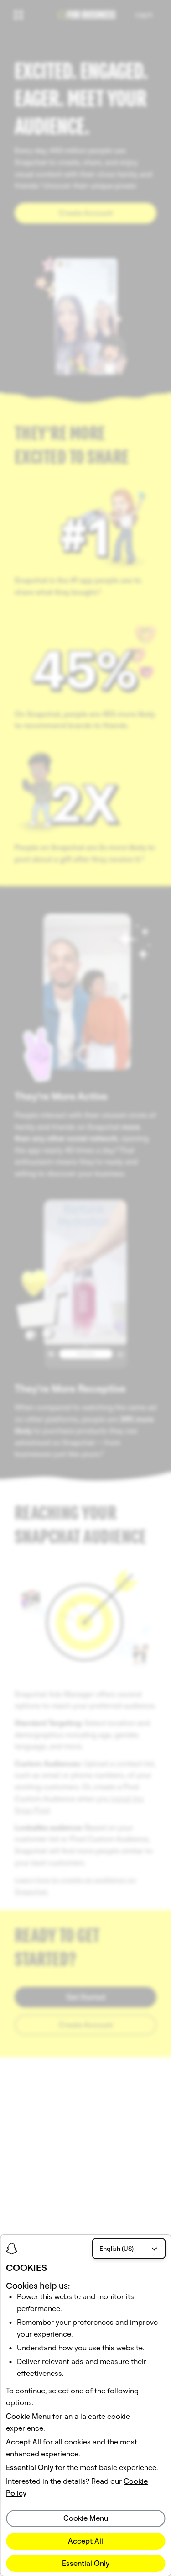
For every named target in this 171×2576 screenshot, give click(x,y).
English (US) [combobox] (117, 2249)
